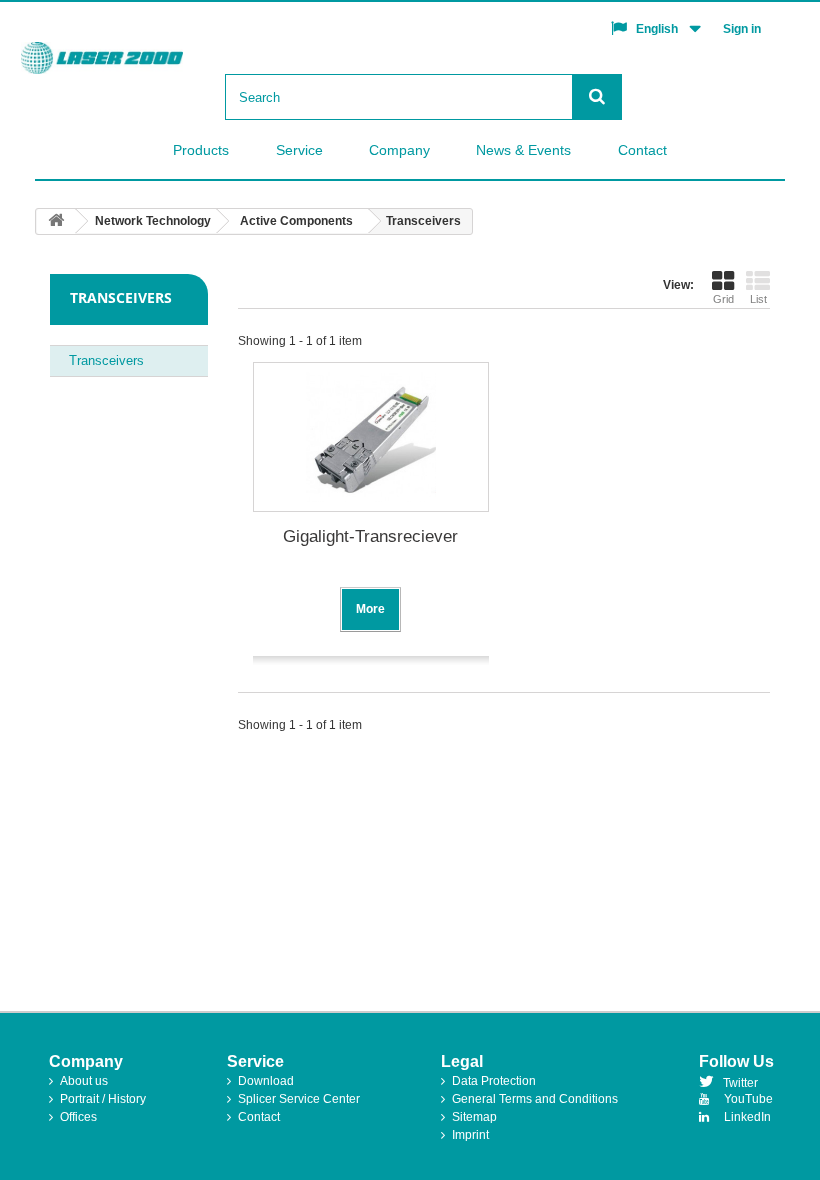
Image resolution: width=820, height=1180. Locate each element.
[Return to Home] (56, 221)
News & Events (523, 150)
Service (299, 150)
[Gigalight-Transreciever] (371, 437)
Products (201, 150)
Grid (723, 299)
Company (399, 150)
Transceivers (106, 360)
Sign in (742, 29)
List (758, 299)
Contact (642, 150)
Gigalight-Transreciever (370, 536)
